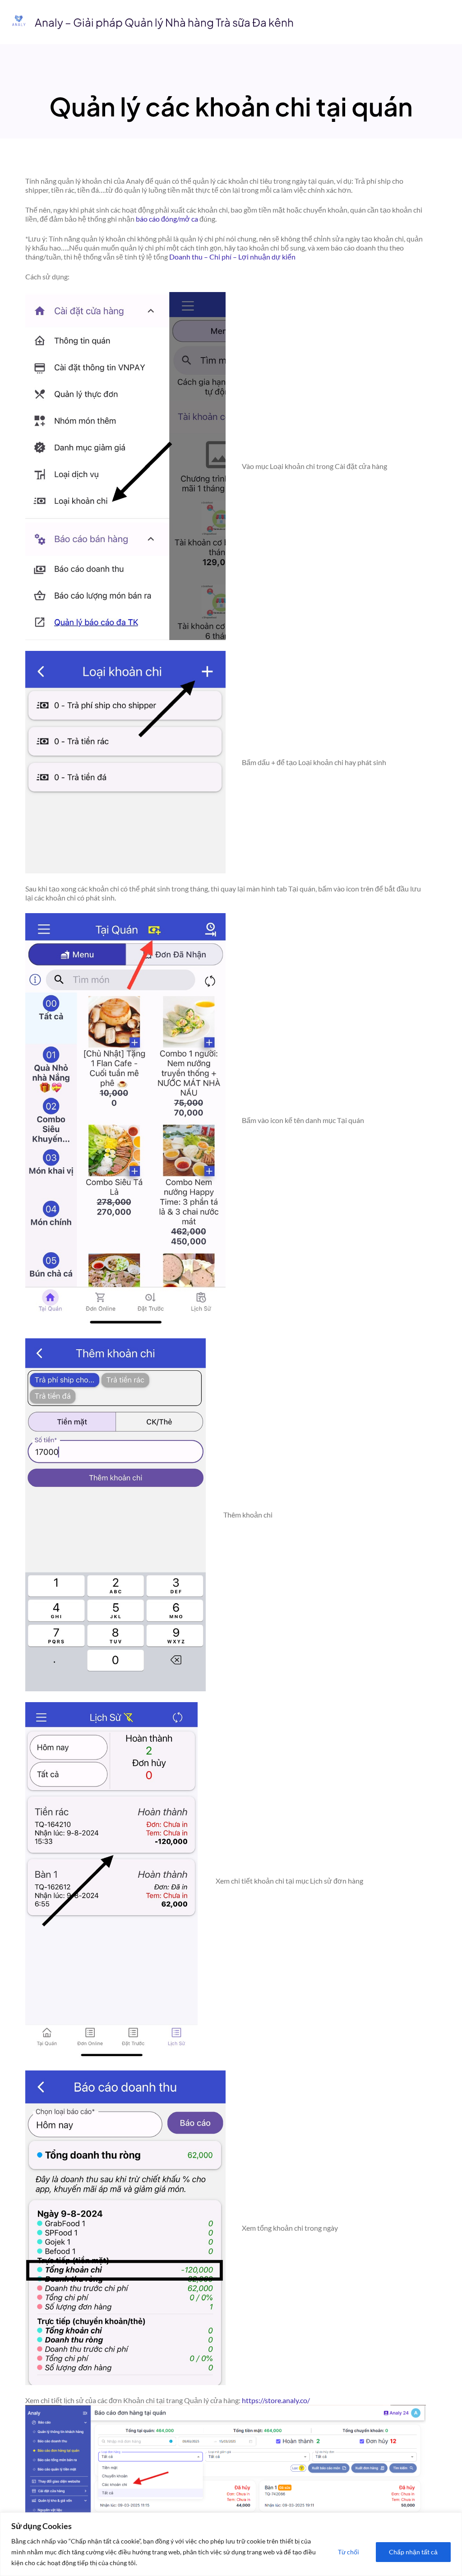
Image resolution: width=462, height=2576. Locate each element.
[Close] (453, 2520)
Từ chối (349, 2552)
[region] (231, 2544)
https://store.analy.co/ (276, 2400)
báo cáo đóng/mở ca (167, 219)
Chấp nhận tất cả (413, 2552)
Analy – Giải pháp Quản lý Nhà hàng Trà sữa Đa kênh (164, 22)
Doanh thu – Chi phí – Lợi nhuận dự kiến (232, 257)
